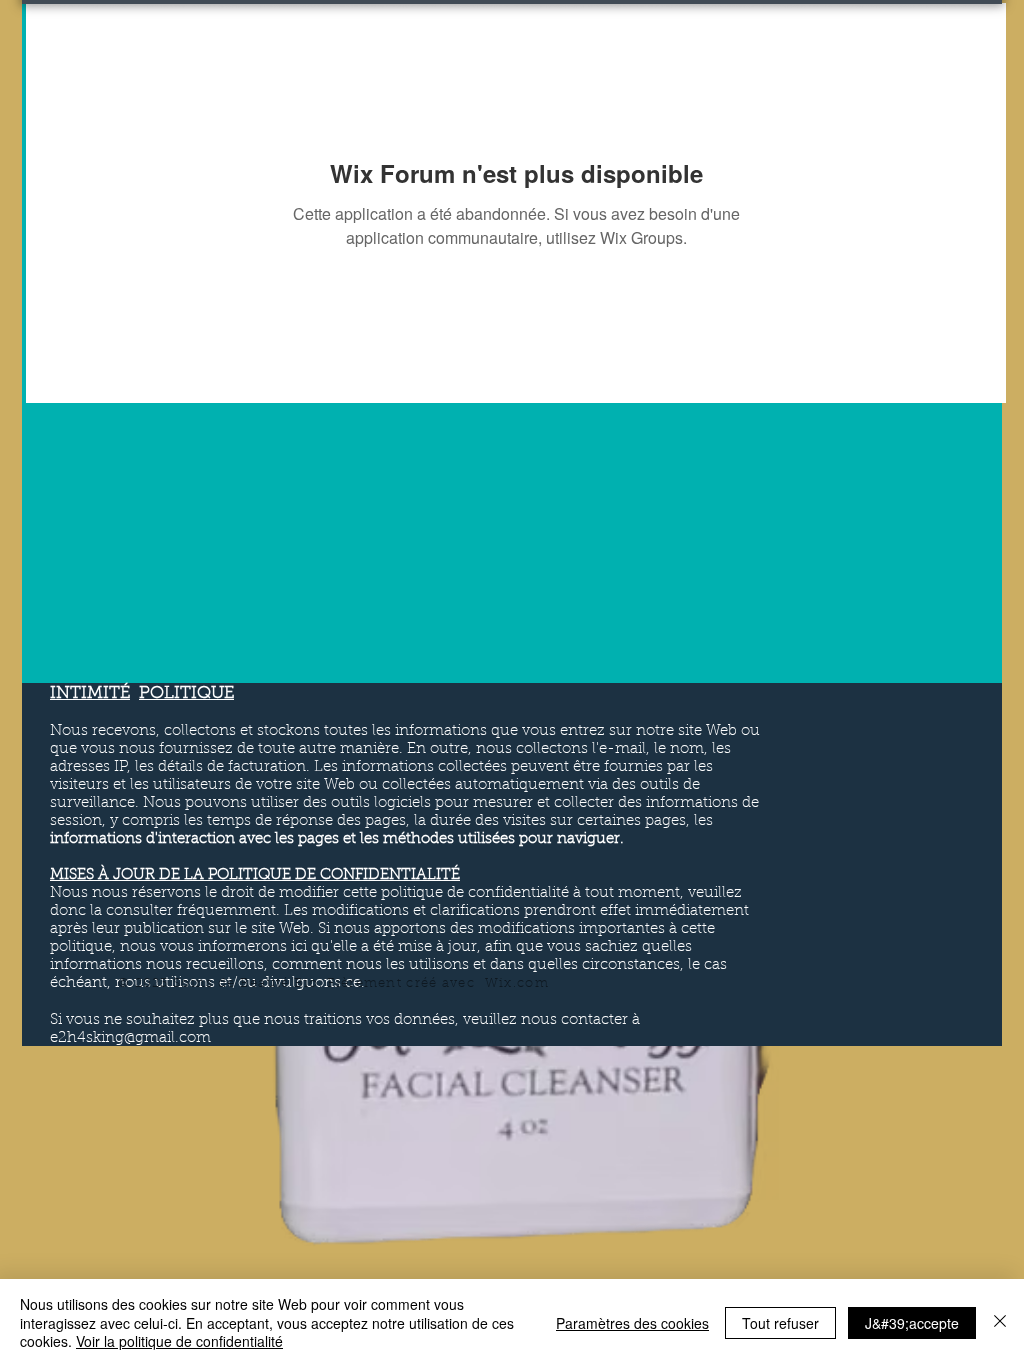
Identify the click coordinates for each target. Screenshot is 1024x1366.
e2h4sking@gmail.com (130, 1038)
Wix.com (517, 983)
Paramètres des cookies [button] (632, 1323)
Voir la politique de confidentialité (179, 1341)
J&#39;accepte (912, 1323)
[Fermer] (1000, 1322)
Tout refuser (780, 1323)
